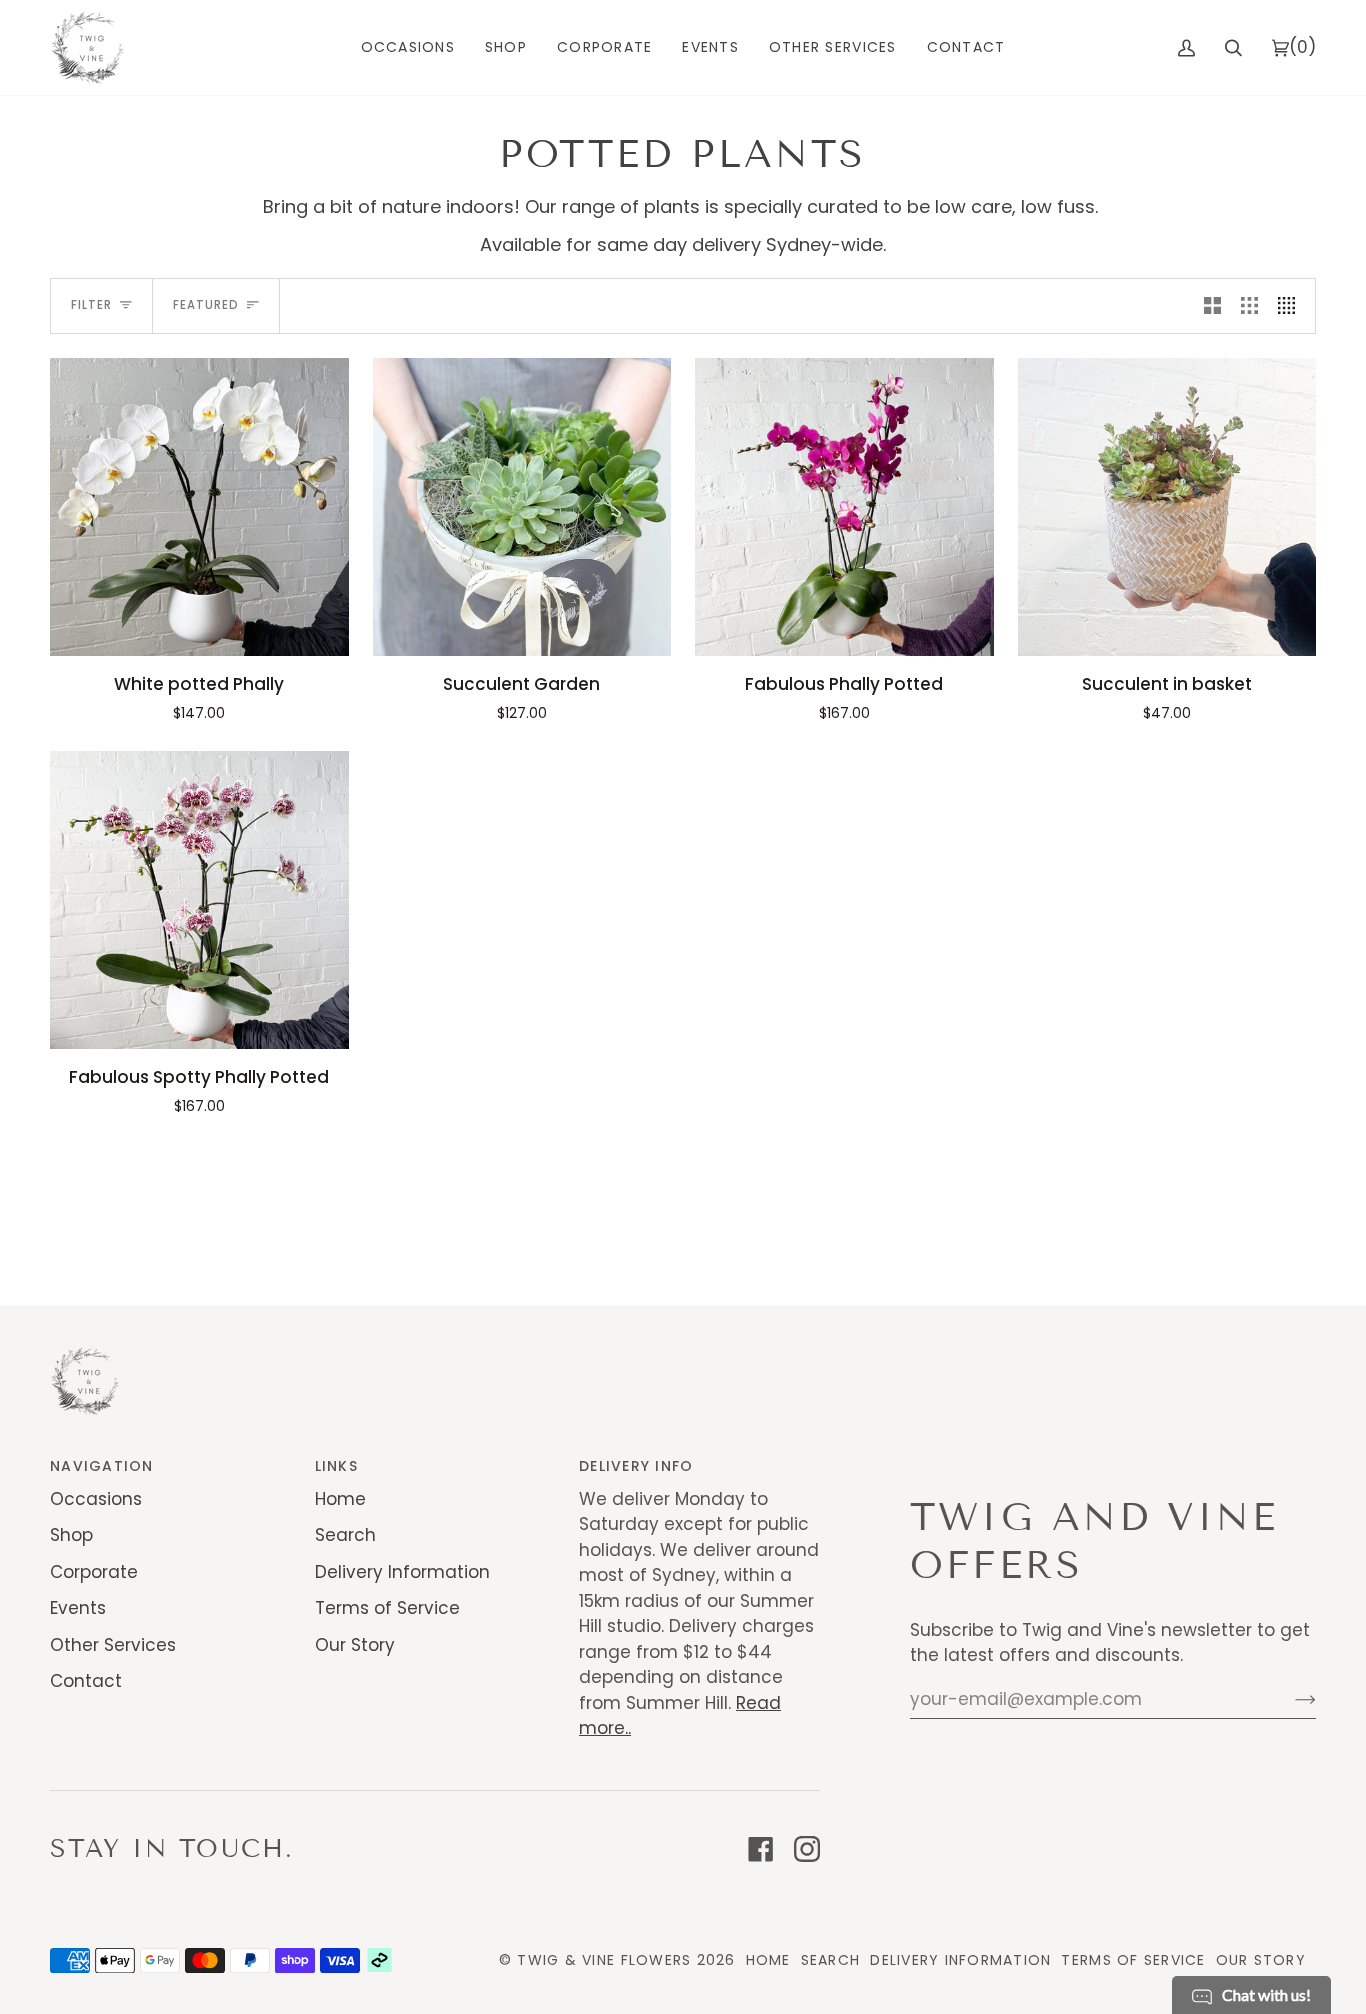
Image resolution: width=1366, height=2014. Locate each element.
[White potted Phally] (199, 507)
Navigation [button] (102, 1466)
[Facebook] (761, 1849)
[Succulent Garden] (522, 507)
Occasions (96, 1499)
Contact (86, 1681)
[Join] (1289, 1699)
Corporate (94, 1572)
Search (345, 1535)
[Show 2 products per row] (1212, 306)
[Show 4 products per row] (1291, 306)
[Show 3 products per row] (1249, 306)
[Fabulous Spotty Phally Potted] (199, 900)
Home (340, 1499)
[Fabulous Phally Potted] (844, 507)
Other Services (113, 1645)
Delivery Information (402, 1572)
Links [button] (336, 1466)
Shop (71, 1535)
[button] (408, 47)
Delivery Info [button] (636, 1466)
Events (78, 1608)
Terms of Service (387, 1608)
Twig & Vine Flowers (604, 1960)
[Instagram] (807, 1849)
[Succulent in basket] (1167, 507)
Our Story (355, 1645)
